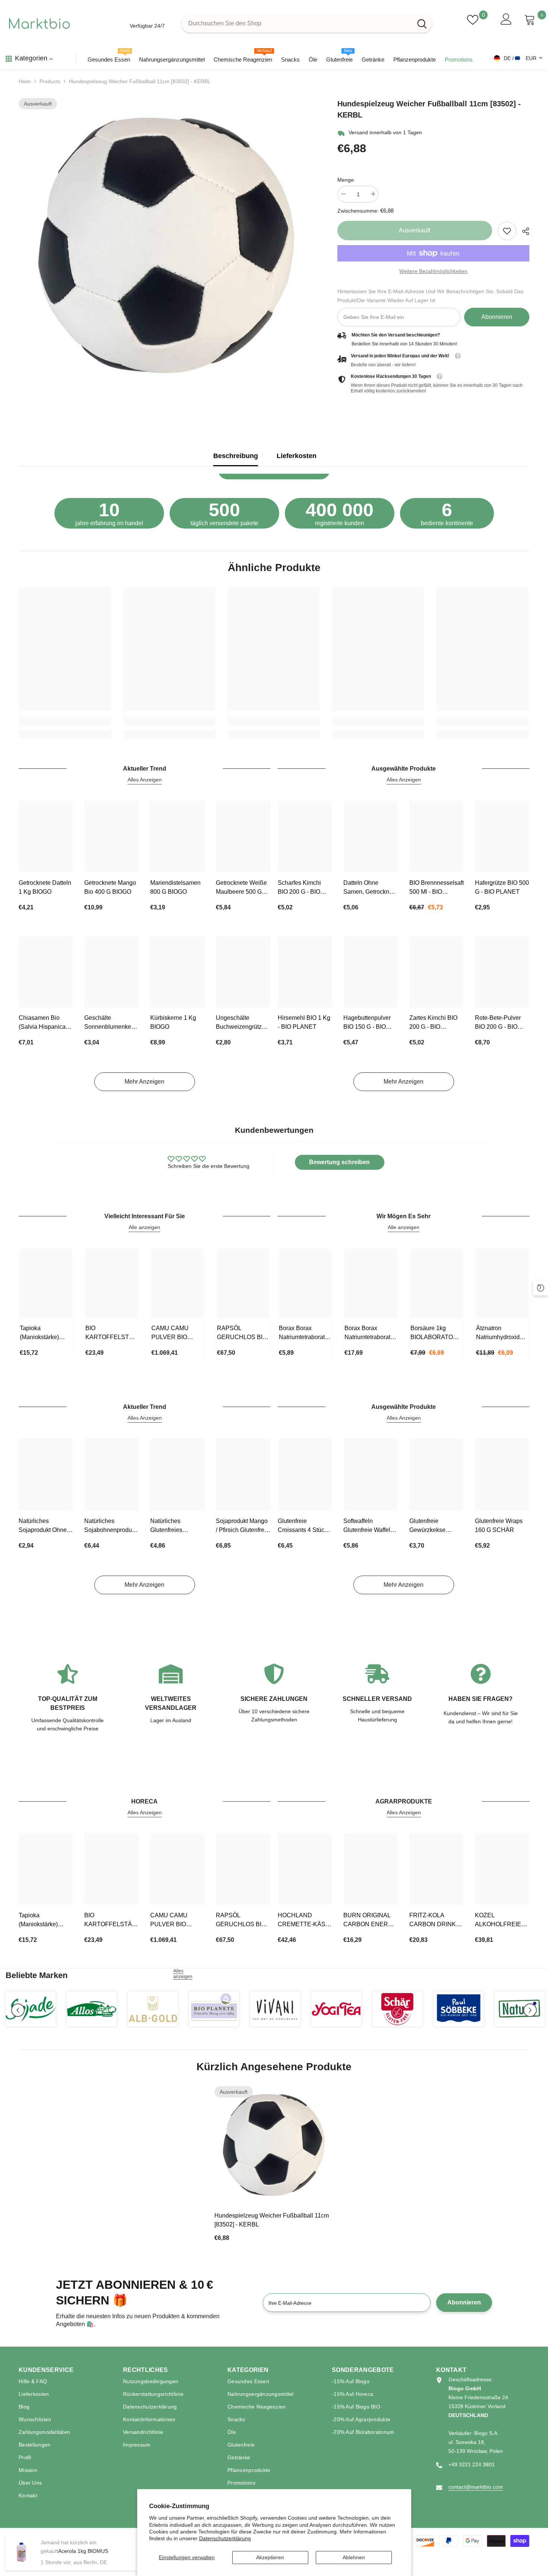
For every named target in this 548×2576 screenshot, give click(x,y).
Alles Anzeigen (145, 780)
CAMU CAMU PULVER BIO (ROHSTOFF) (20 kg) (175, 1333)
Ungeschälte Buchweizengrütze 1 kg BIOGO (243, 1023)
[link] (507, 231)
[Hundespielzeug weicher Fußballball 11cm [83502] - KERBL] (274, 2146)
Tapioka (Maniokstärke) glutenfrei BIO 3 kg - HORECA (45, 1333)
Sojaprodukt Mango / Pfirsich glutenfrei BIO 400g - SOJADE (243, 1526)
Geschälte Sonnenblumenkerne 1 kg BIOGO (111, 1023)
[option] (167, 248)
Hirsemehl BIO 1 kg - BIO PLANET (304, 1022)
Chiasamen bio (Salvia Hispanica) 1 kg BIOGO (45, 1023)
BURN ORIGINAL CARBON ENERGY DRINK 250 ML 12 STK (370, 1920)
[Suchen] (307, 23)
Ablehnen (354, 2557)
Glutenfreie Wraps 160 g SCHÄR (499, 1525)
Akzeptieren (270, 2557)
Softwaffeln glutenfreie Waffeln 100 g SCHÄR (369, 1526)
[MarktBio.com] (31, 2009)
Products (50, 81)
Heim (25, 81)
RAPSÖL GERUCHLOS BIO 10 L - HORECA (242, 1333)
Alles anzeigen (183, 1974)
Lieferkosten (297, 456)
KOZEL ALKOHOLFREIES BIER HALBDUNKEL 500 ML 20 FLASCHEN (501, 1920)
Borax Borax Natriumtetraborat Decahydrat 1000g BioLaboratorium (303, 1333)
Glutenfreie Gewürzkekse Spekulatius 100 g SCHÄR (434, 1526)
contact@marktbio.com (476, 2487)
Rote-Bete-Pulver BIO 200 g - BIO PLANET (498, 1023)
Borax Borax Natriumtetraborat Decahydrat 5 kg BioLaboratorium (367, 1333)
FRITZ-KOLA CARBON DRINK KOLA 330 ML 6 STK (433, 1920)
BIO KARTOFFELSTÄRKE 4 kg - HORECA (111, 1333)
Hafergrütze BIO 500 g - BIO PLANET (502, 887)
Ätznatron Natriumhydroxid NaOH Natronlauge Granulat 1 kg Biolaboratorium (502, 1333)
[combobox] (297, 23)
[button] (18, 2010)
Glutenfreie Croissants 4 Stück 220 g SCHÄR (303, 1526)
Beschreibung (236, 456)
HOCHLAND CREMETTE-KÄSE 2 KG (304, 1920)
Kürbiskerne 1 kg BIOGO (173, 1022)
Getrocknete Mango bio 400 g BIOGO (110, 887)
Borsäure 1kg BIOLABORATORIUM (437, 1333)
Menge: (346, 180)
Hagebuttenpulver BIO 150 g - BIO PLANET (367, 1023)
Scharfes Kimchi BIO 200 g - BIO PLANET (299, 888)
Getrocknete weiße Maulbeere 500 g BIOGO (241, 888)
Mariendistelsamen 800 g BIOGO (175, 887)
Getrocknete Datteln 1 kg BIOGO (45, 887)
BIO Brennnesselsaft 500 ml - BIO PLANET (437, 888)
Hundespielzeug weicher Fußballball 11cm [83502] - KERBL (272, 2220)
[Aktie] (523, 231)
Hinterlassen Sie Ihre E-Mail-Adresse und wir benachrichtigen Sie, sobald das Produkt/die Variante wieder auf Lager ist (430, 296)
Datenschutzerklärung (225, 2538)
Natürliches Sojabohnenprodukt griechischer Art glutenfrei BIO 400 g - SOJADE (110, 1526)
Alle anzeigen (144, 1227)
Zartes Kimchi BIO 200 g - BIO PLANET (433, 1023)
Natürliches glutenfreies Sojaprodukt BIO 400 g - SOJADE (173, 1526)
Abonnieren (497, 317)
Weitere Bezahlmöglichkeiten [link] (433, 271)
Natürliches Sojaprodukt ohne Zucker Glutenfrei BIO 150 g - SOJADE (43, 1526)
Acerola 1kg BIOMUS (83, 2551)
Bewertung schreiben (339, 1162)
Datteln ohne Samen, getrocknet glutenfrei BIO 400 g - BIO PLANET (369, 888)
